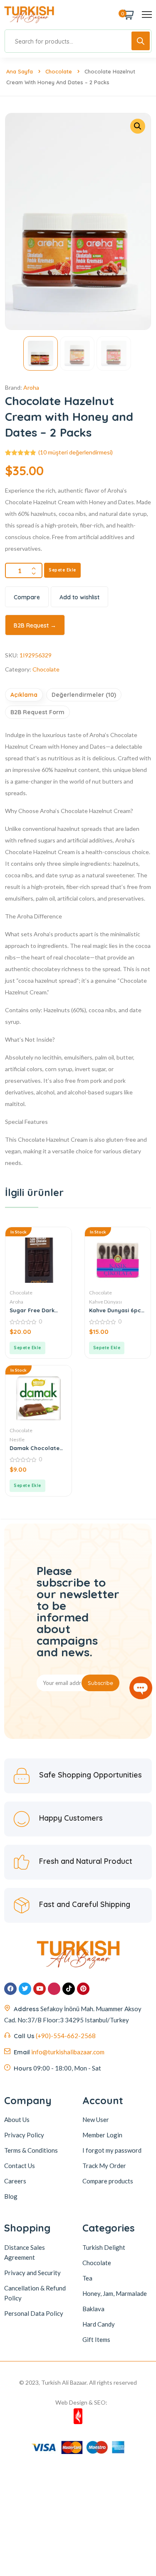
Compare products (108, 2181)
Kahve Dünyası (105, 1302)
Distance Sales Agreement (25, 2252)
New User (96, 2119)
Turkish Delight (104, 2247)
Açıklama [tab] (24, 695)
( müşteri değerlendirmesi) (76, 452)
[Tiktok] (69, 1989)
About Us (17, 2119)
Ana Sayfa (20, 71)
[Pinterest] (83, 1989)
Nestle (17, 1439)
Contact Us (20, 2166)
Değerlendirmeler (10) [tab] (84, 695)
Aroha (31, 387)
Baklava (93, 2309)
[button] (138, 126)
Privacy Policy (24, 2135)
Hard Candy (99, 2324)
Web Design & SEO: (81, 2402)
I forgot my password (112, 2150)
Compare (27, 597)
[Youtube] (40, 1989)
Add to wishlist (79, 597)
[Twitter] (25, 1989)
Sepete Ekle (62, 570)
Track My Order (104, 2166)
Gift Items (96, 2339)
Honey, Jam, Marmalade (115, 2293)
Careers (15, 2181)
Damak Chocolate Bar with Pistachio (35, 1448)
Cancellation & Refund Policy (35, 2293)
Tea (87, 2278)
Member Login (102, 2135)
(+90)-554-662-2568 (66, 2036)
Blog (11, 2196)
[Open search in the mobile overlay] (78, 41)
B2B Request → (35, 625)
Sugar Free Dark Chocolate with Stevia (32, 1310)
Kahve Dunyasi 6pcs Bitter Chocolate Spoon (116, 1310)
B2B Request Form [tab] (37, 712)
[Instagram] (54, 1989)
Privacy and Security (32, 2273)
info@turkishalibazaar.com (68, 2052)
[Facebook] (10, 1989)
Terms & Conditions (31, 2150)
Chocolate (59, 71)
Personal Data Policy (34, 2313)
